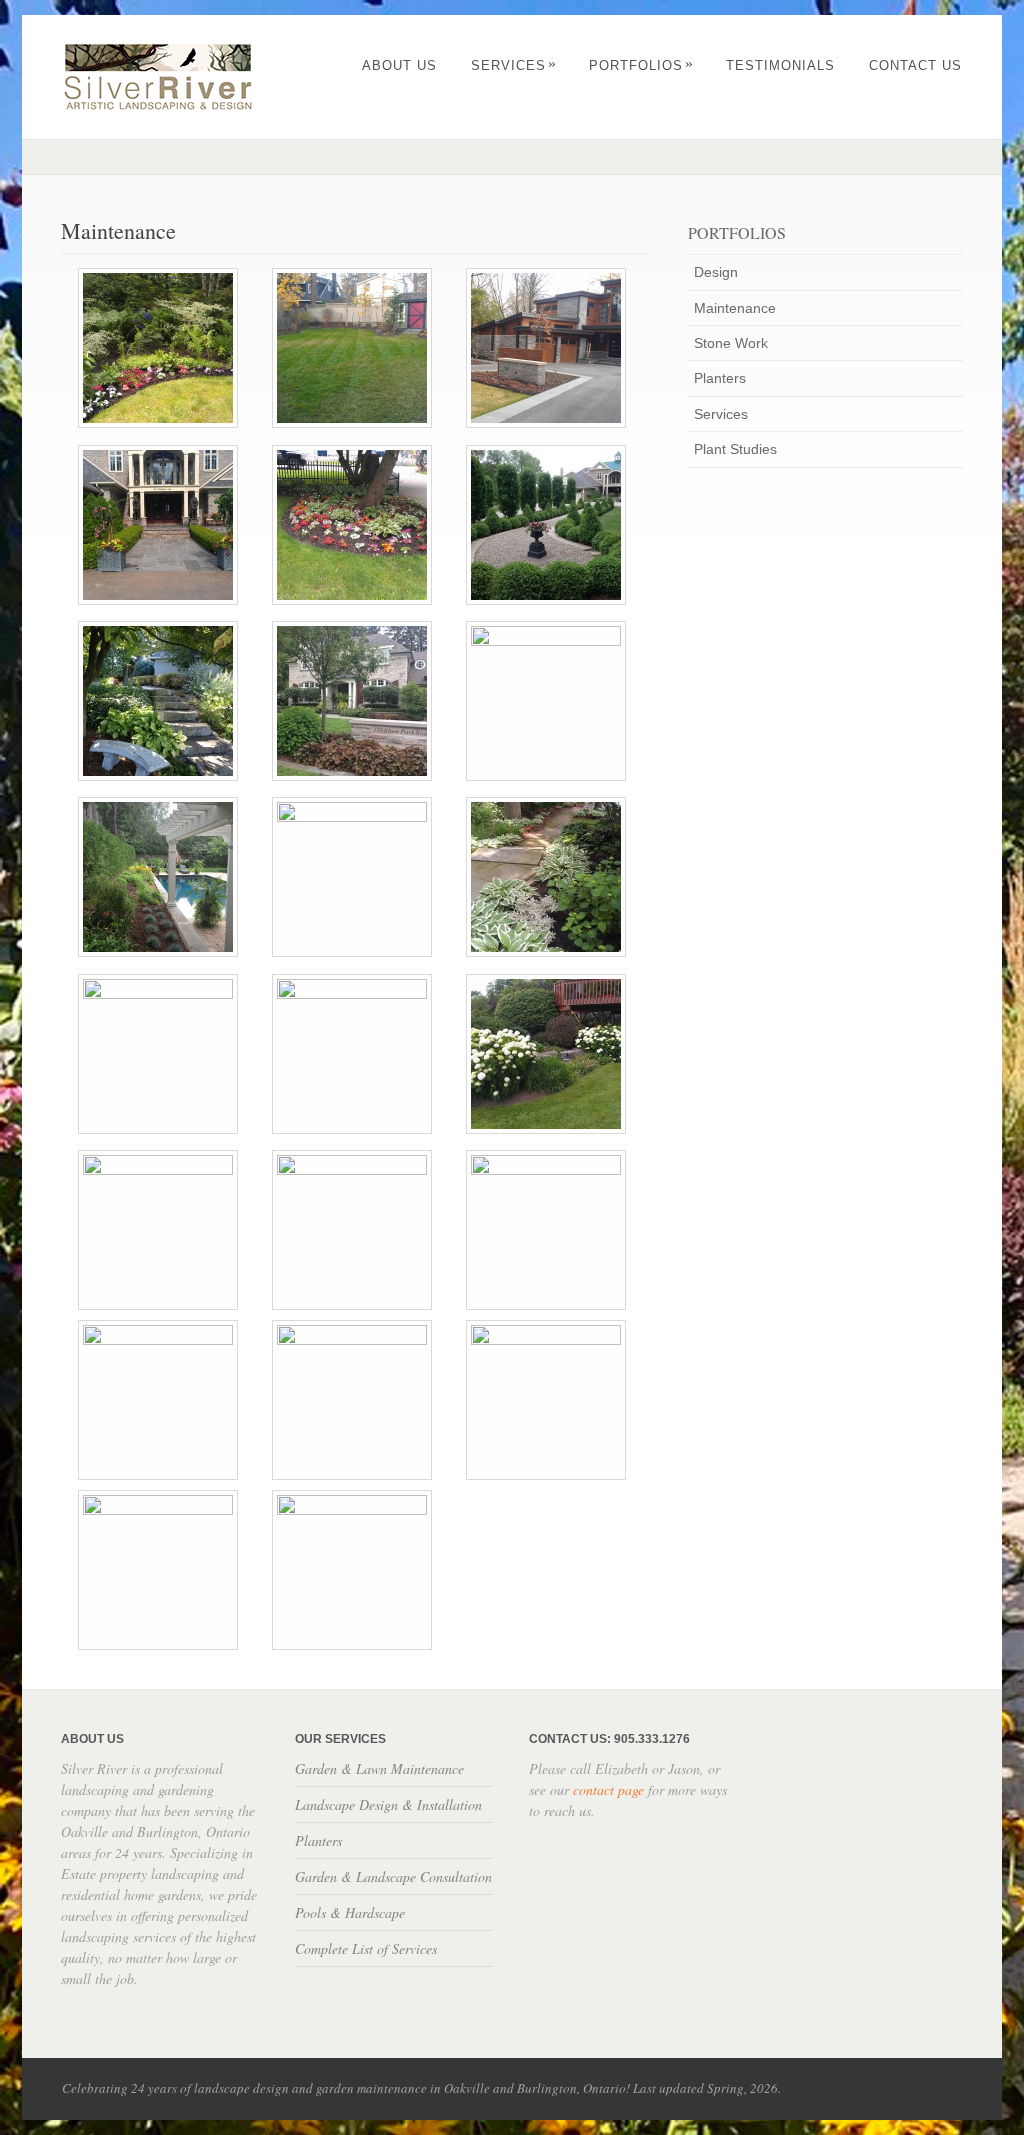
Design (716, 272)
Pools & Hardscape (350, 1912)
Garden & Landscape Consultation (393, 1876)
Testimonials (780, 65)
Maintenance (735, 308)
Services (514, 65)
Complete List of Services (366, 1948)
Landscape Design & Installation (388, 1804)
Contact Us (915, 65)
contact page (608, 1789)
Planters (720, 378)
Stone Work (731, 343)
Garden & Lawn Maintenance (379, 1768)
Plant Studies (735, 449)
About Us (399, 65)
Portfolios (641, 65)
